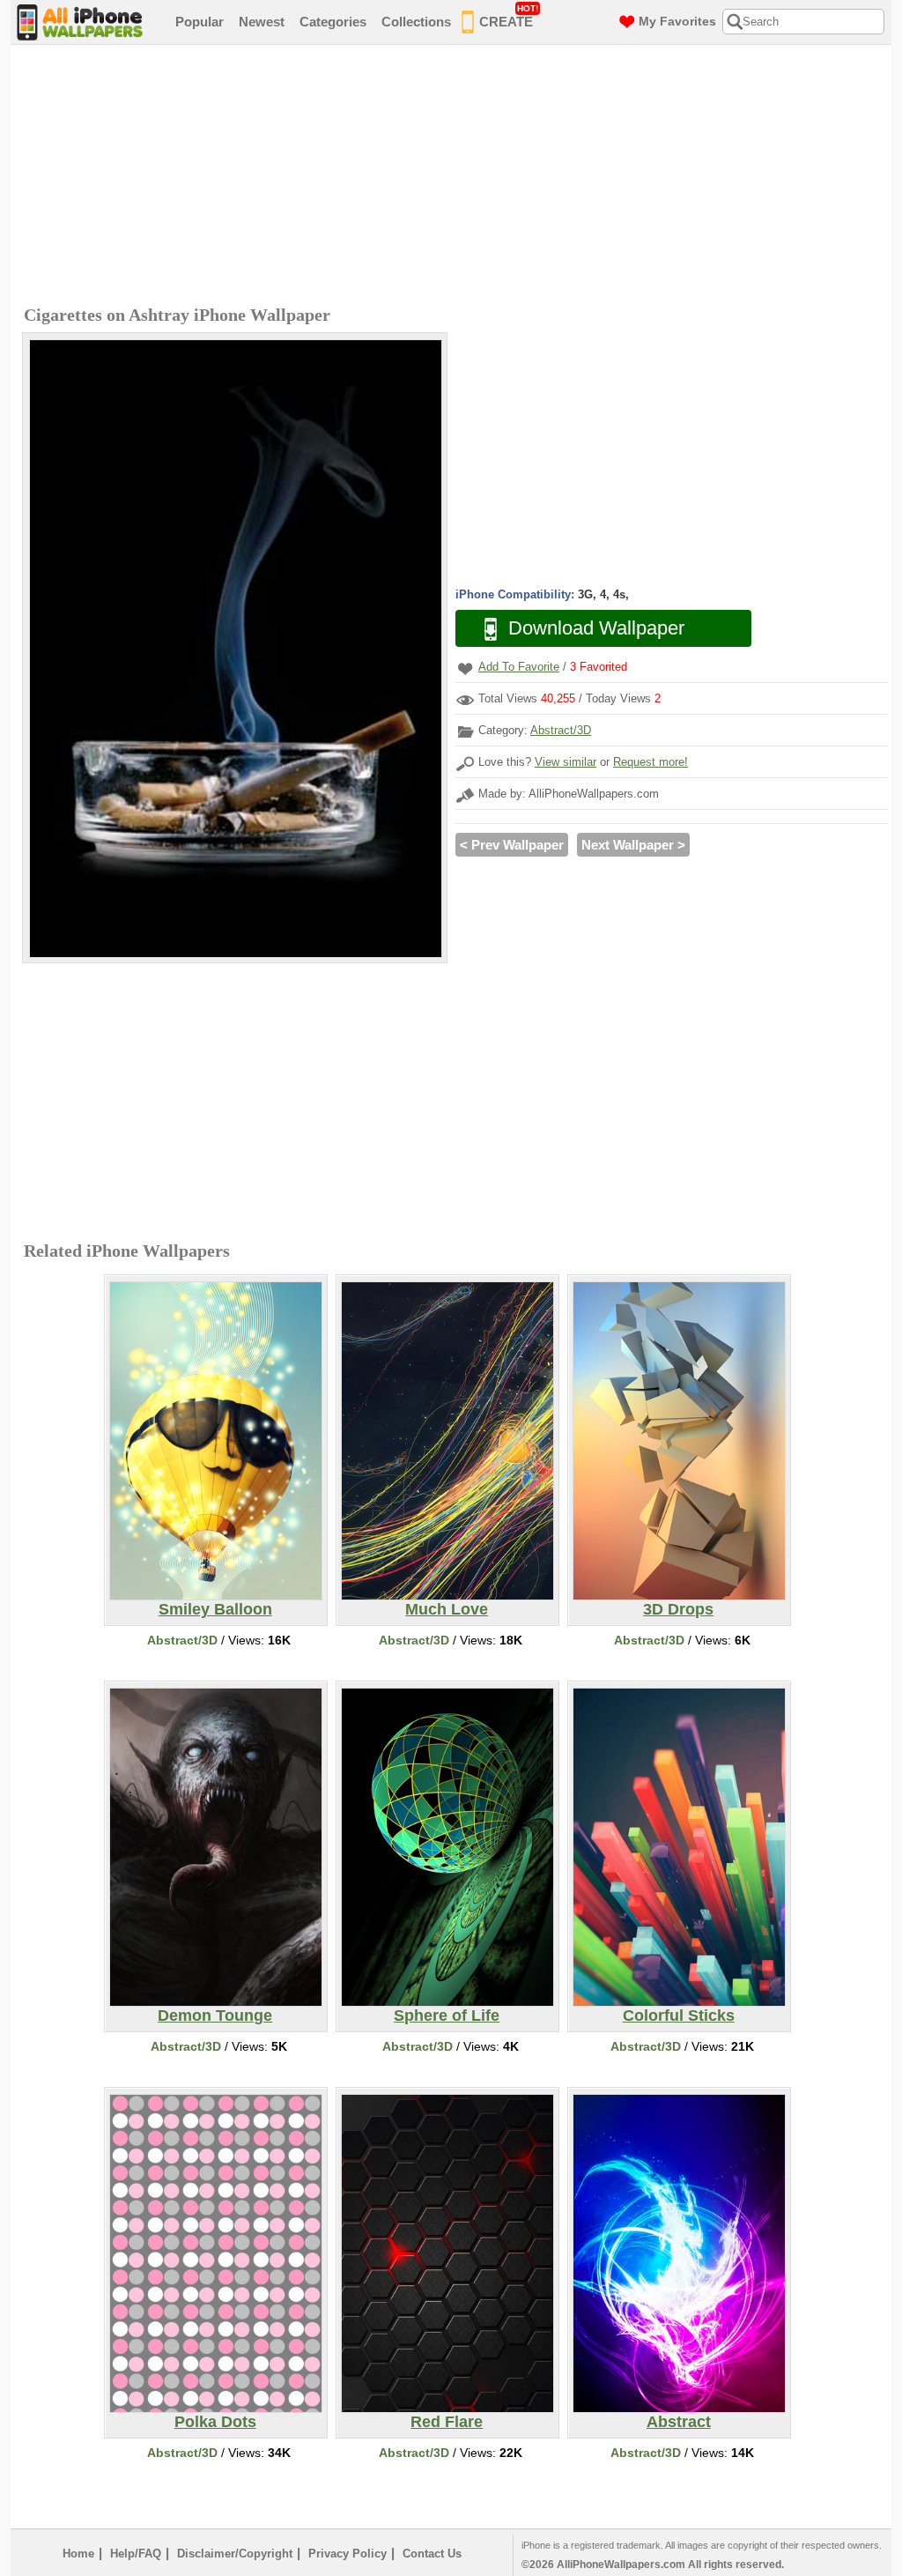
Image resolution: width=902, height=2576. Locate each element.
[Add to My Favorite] (465, 668)
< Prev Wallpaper (512, 845)
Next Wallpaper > (633, 845)
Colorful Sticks (679, 2016)
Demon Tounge (215, 2016)
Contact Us (432, 2554)
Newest (262, 22)
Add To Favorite (519, 667)
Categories (333, 22)
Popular (200, 22)
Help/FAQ (136, 2554)
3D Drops (678, 1609)
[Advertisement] (455, 177)
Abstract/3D (561, 730)
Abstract (679, 2422)
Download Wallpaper (596, 628)
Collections (416, 22)
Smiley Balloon (215, 1609)
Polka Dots (215, 2422)
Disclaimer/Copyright (235, 2554)
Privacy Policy (347, 2554)
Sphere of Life (447, 2016)
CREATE (509, 16)
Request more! (651, 762)
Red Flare (447, 2422)
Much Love (447, 1609)
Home (78, 2554)
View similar (566, 762)
